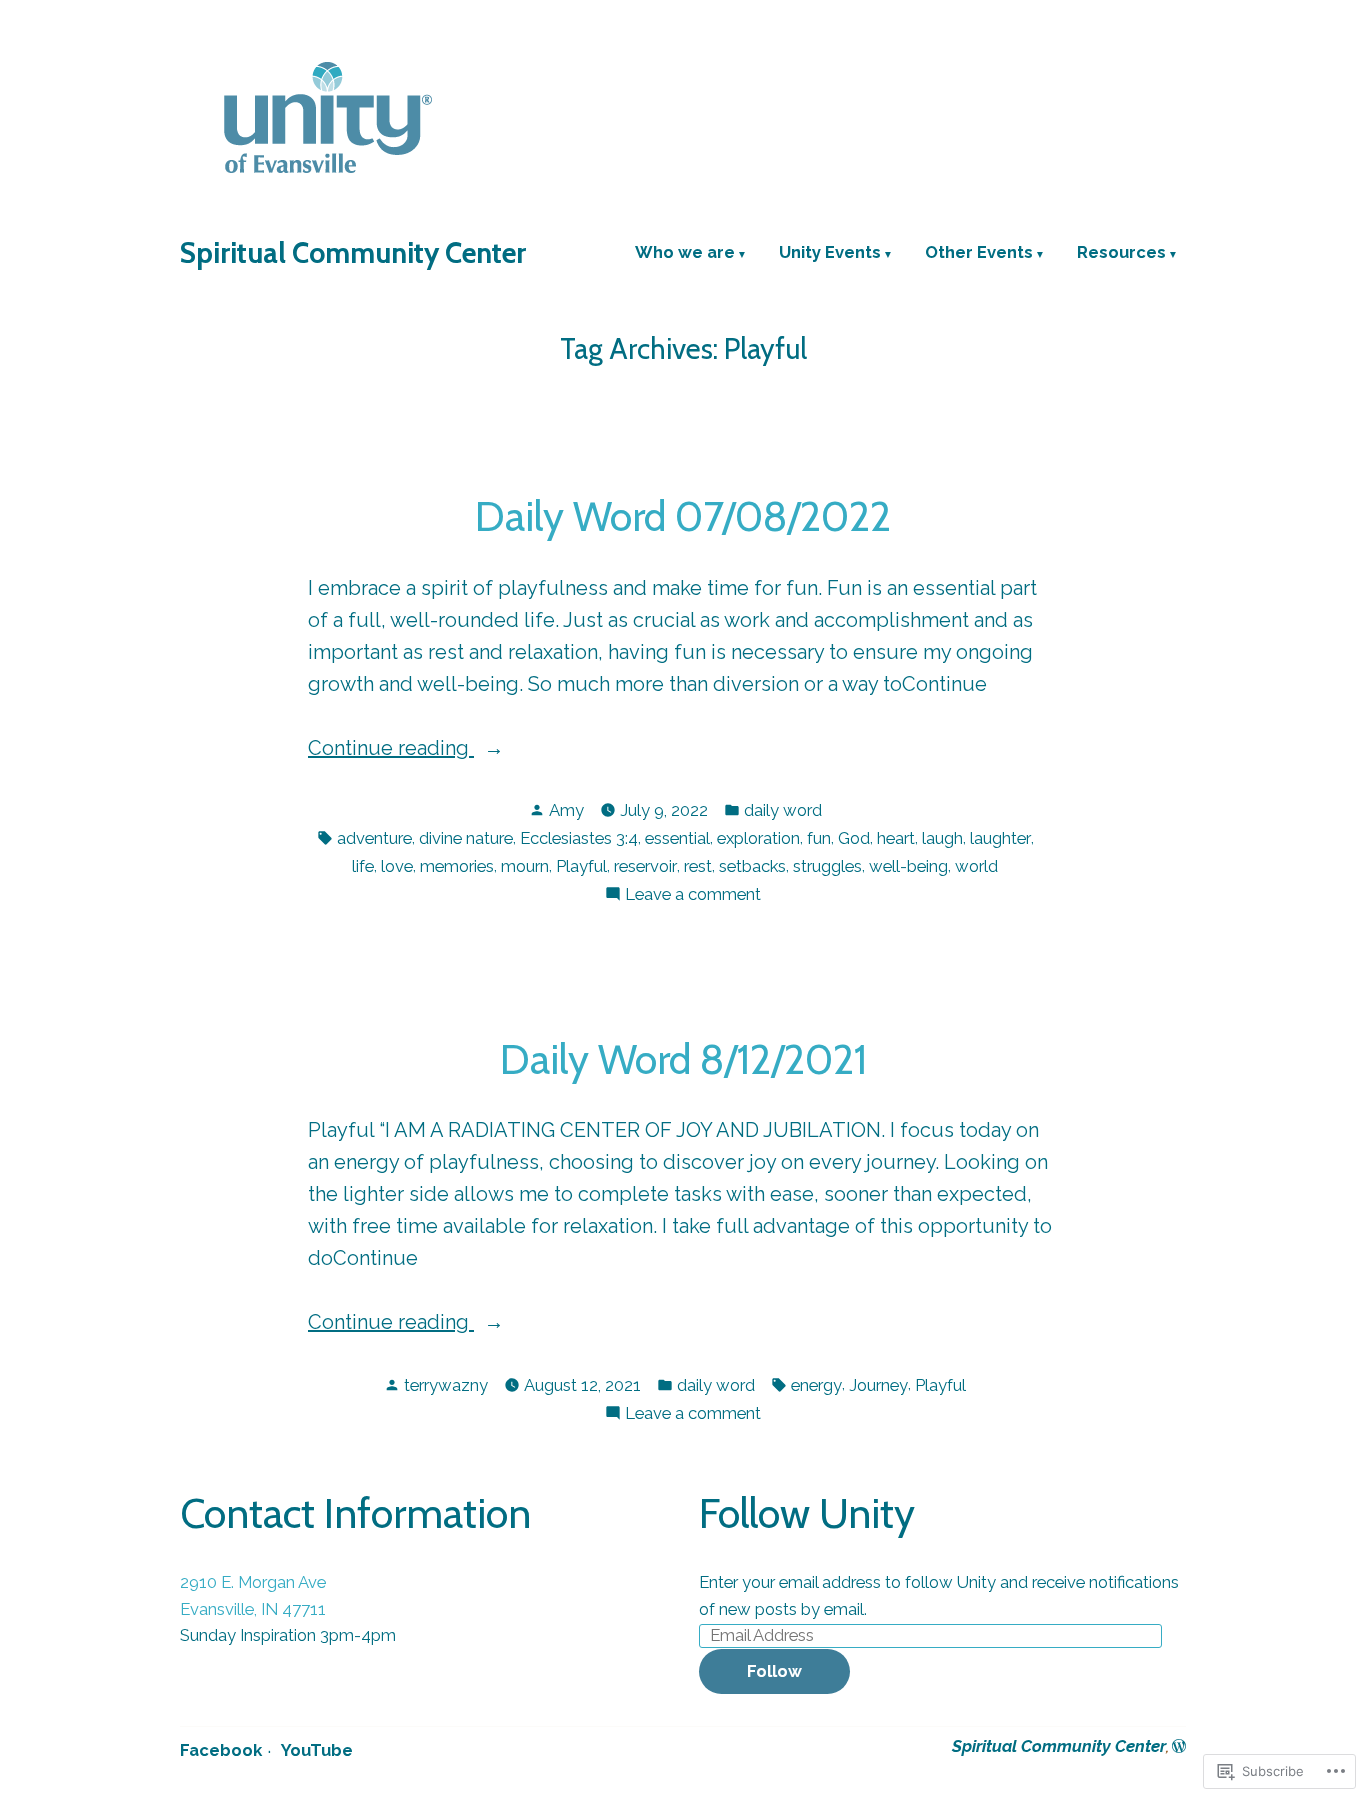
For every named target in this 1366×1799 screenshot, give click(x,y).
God (854, 838)
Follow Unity (807, 1513)
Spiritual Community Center (353, 252)
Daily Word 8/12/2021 (683, 1059)
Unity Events (830, 253)
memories (457, 866)
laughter (1000, 838)
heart (896, 838)
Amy (566, 810)
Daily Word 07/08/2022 (683, 516)
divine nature (466, 838)
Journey (878, 1385)
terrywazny (446, 1385)
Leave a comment (693, 895)
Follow (774, 1671)
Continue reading (391, 749)
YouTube (317, 1750)
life (363, 866)
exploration (758, 838)
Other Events (979, 253)
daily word (783, 810)
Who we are (685, 253)
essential (677, 838)
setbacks (752, 866)
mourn (525, 866)
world (976, 866)
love (397, 866)
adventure (374, 838)
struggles (827, 866)
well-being (908, 866)
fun (819, 838)
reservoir (645, 866)
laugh (942, 838)
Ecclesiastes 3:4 (579, 838)
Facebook (221, 1750)
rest (698, 866)
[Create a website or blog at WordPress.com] (1179, 1746)
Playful (581, 866)
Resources (1121, 253)
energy (816, 1385)
